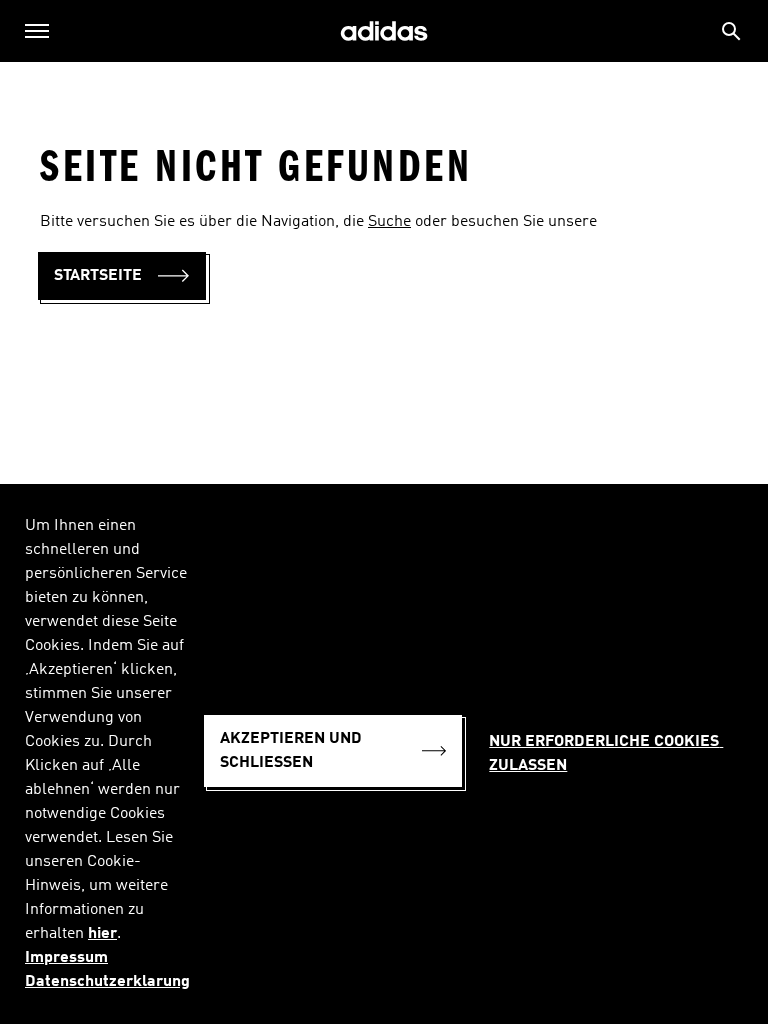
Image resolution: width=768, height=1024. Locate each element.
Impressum (66, 958)
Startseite (98, 276)
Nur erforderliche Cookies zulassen (606, 754)
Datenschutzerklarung (107, 982)
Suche (389, 222)
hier (102, 934)
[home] (384, 31)
